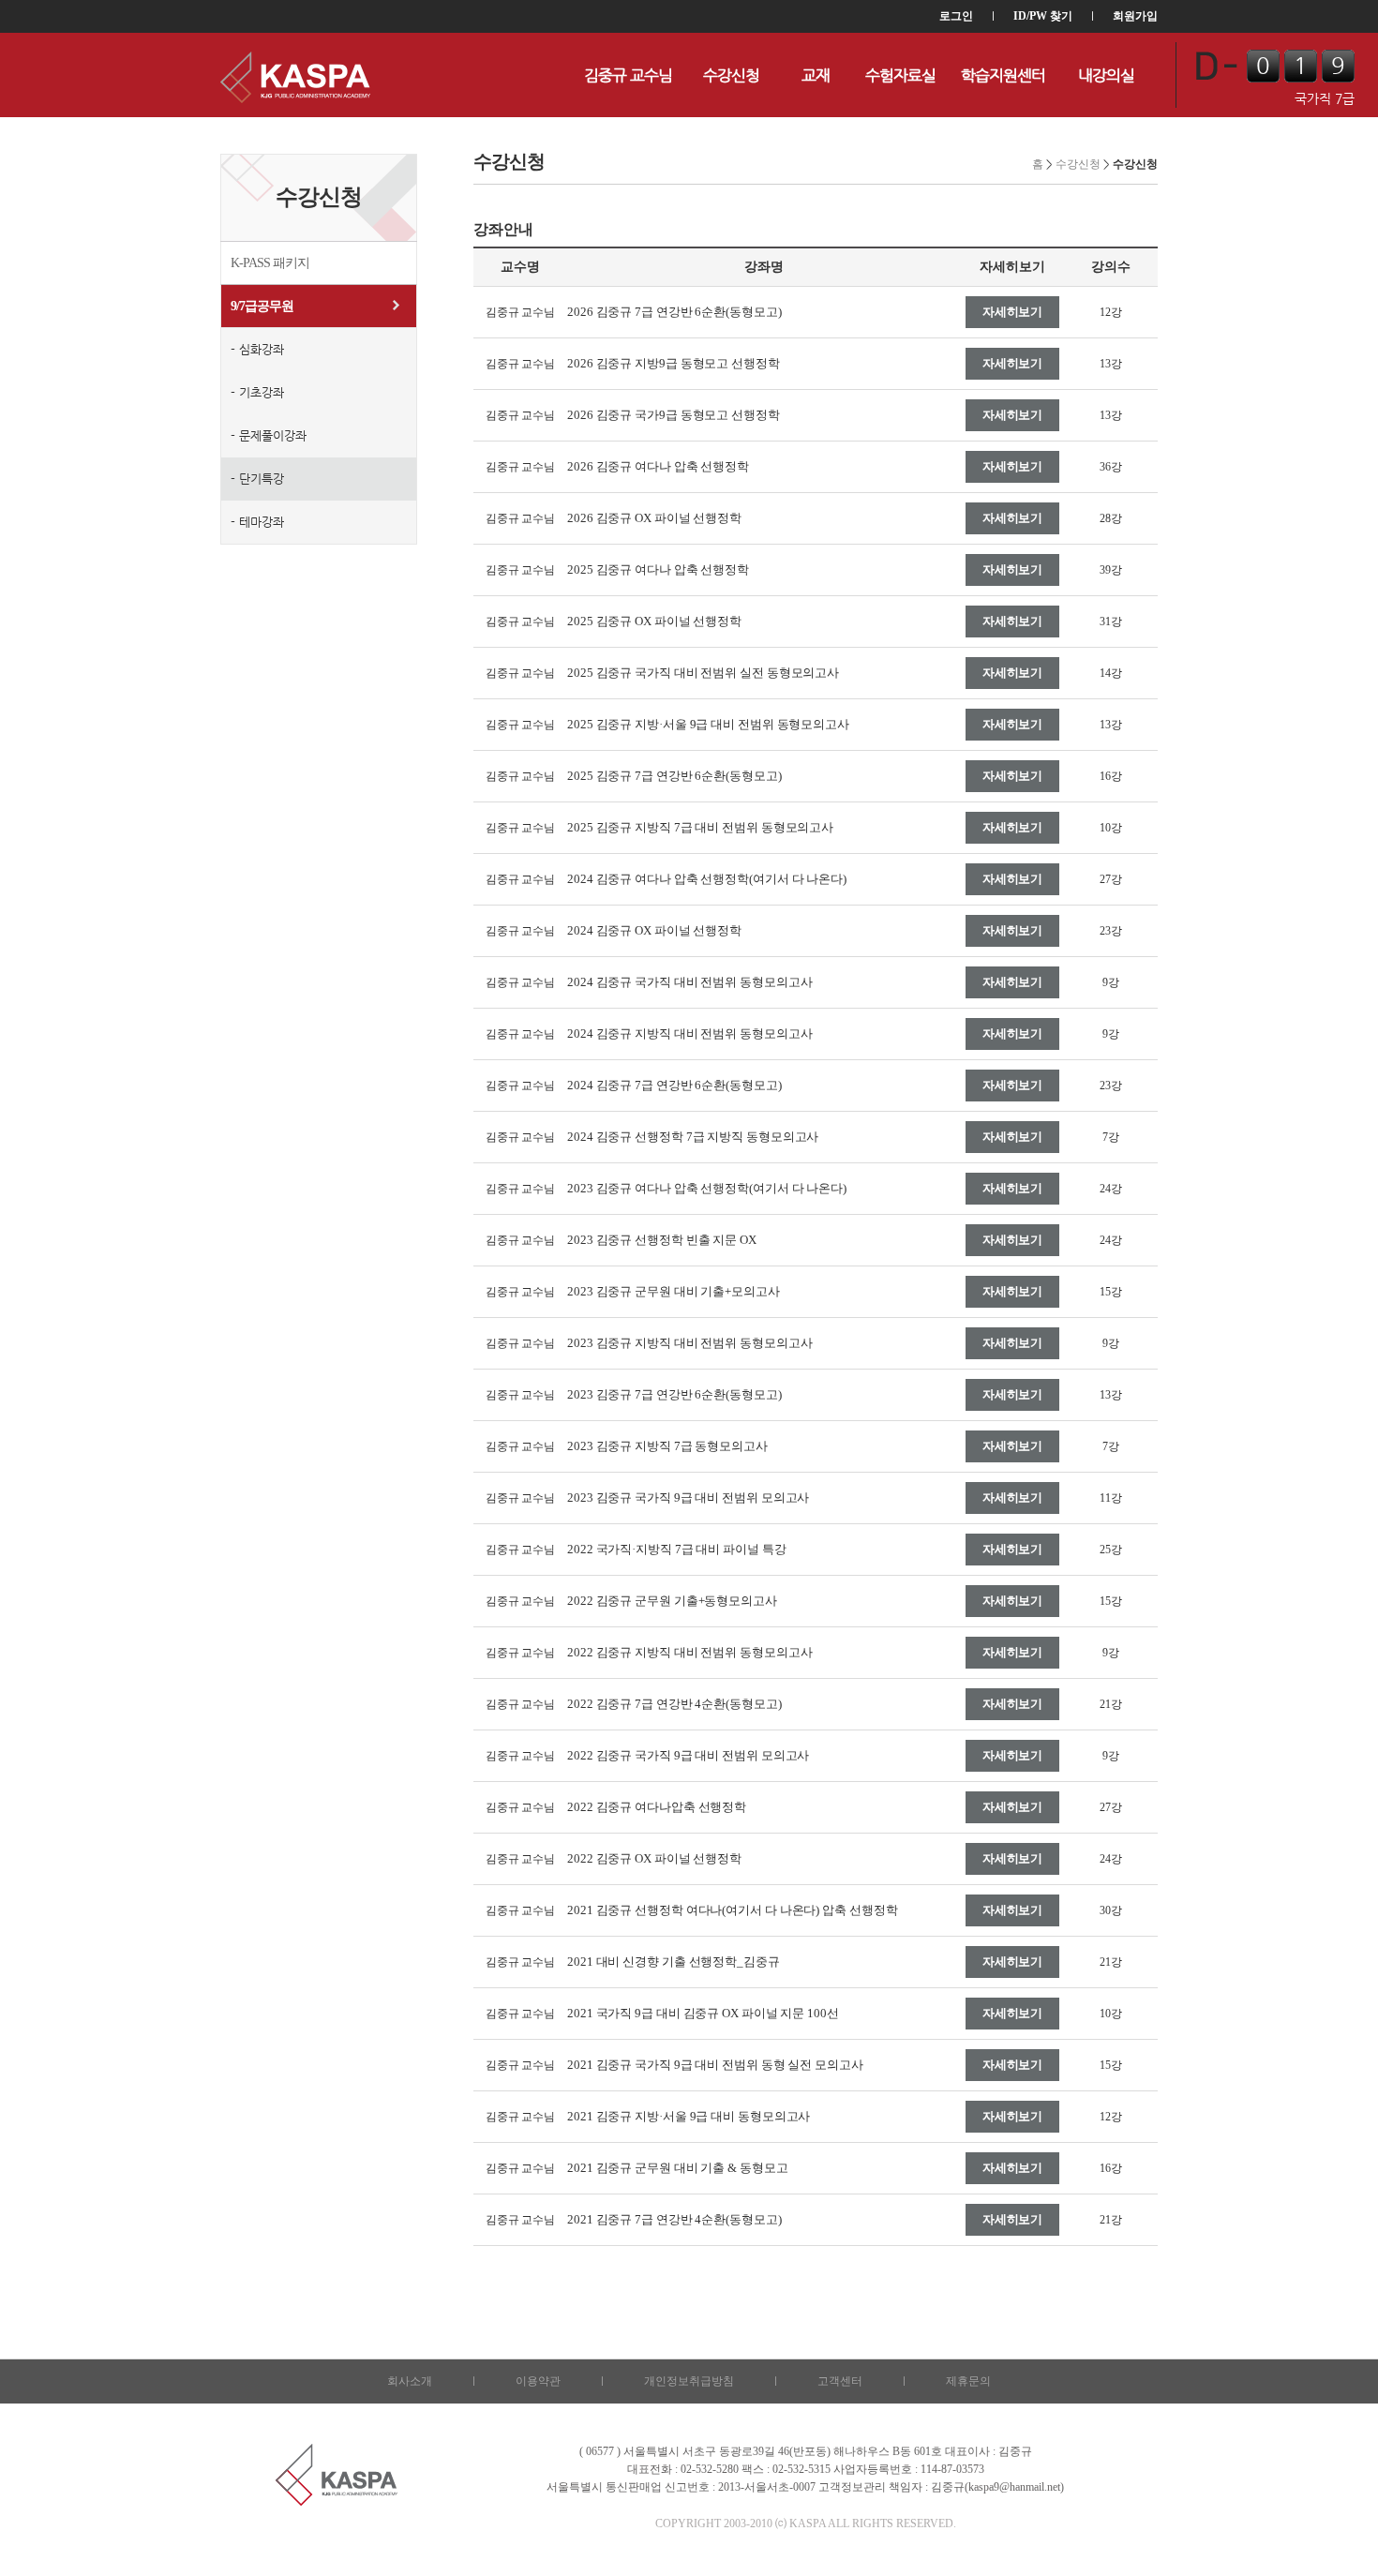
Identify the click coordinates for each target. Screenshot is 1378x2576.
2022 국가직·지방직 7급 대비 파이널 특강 (677, 1549)
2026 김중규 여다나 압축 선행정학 (658, 466)
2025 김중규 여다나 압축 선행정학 (658, 569)
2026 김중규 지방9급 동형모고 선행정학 (674, 363)
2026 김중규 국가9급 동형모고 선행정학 (674, 415)
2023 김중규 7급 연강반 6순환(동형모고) (674, 1394)
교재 (816, 75)
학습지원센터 (1003, 75)
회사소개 (410, 2381)
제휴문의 (968, 2381)
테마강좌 (262, 522)
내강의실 (1106, 75)
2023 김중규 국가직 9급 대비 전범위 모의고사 (688, 1498)
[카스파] (295, 75)
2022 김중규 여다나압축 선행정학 (657, 1807)
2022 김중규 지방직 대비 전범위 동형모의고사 (689, 1652)
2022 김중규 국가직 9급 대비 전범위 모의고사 (688, 1755)
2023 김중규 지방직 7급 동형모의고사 (667, 1446)
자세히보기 (1013, 312)
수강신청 (731, 75)
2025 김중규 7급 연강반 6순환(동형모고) (674, 776)
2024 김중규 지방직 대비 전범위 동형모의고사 (689, 1033)
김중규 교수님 (628, 75)
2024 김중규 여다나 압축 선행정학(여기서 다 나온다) (707, 879)
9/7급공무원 (262, 306)
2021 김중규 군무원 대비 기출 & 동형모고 (678, 2168)
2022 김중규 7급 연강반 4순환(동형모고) (674, 1704)
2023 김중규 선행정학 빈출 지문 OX (662, 1240)
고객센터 (840, 2381)
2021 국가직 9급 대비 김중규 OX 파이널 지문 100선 (703, 2013)
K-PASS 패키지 (270, 263)
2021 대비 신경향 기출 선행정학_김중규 (674, 1962)
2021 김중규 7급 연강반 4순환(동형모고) (674, 2219)
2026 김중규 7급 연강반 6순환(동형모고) (674, 312)
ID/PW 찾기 (1043, 16)
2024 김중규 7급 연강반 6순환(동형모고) (674, 1085)
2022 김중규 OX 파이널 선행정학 (654, 1858)
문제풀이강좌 (273, 435)
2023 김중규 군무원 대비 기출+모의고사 (674, 1291)
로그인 (956, 16)
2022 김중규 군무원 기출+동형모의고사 (672, 1601)
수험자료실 (900, 75)
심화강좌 (262, 349)
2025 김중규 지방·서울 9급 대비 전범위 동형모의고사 (708, 724)
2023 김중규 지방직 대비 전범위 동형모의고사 (689, 1343)
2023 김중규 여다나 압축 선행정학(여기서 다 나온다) (707, 1188)
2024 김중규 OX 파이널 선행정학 (654, 930)
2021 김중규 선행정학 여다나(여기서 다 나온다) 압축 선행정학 (732, 1910)
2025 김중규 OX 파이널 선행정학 (654, 621)
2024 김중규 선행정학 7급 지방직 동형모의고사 (693, 1137)
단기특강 (262, 479)
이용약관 (538, 2381)
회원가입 (1135, 16)
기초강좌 (262, 392)
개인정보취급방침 (689, 2381)
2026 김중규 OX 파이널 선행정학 (654, 518)
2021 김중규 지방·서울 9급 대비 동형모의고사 (689, 2116)
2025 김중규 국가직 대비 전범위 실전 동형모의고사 (703, 673)
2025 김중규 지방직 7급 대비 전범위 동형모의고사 (700, 827)
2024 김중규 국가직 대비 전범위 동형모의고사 (689, 982)
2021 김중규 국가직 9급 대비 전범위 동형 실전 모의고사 (715, 2065)
